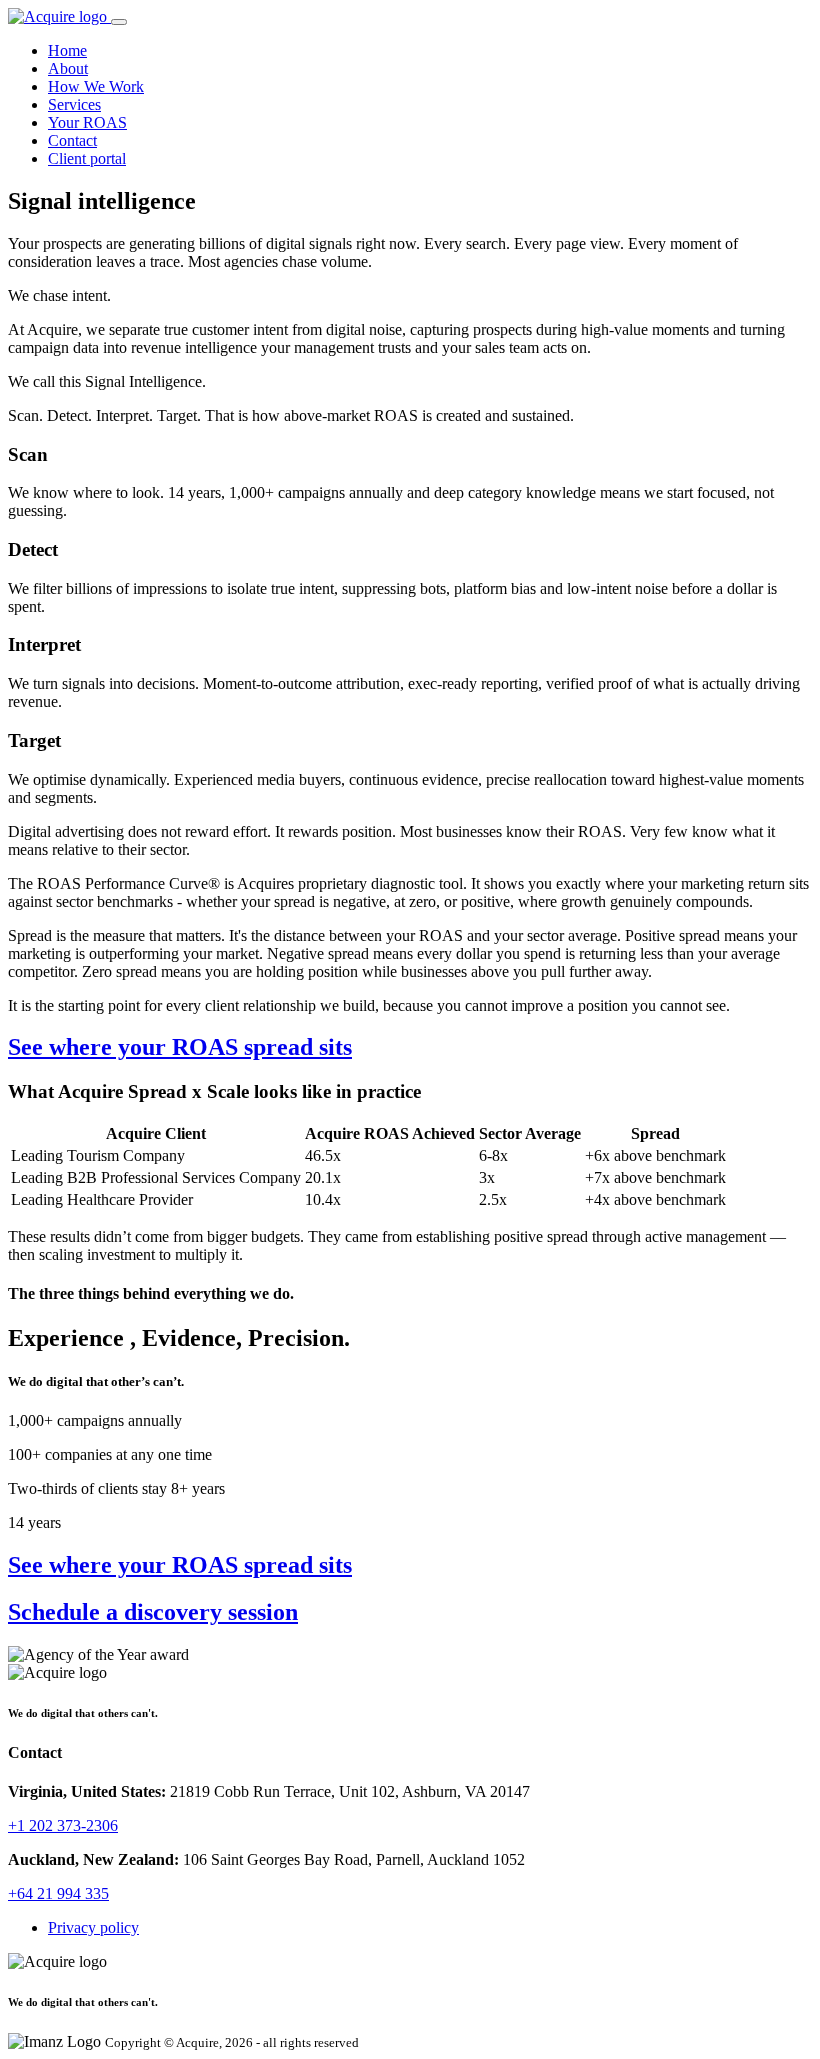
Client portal (87, 158)
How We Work (96, 86)
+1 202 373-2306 (63, 1825)
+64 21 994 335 (58, 1893)
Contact (72, 140)
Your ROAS (87, 122)
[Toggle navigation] (119, 22)
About (68, 68)
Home (67, 50)
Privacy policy (93, 1927)
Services (74, 104)
